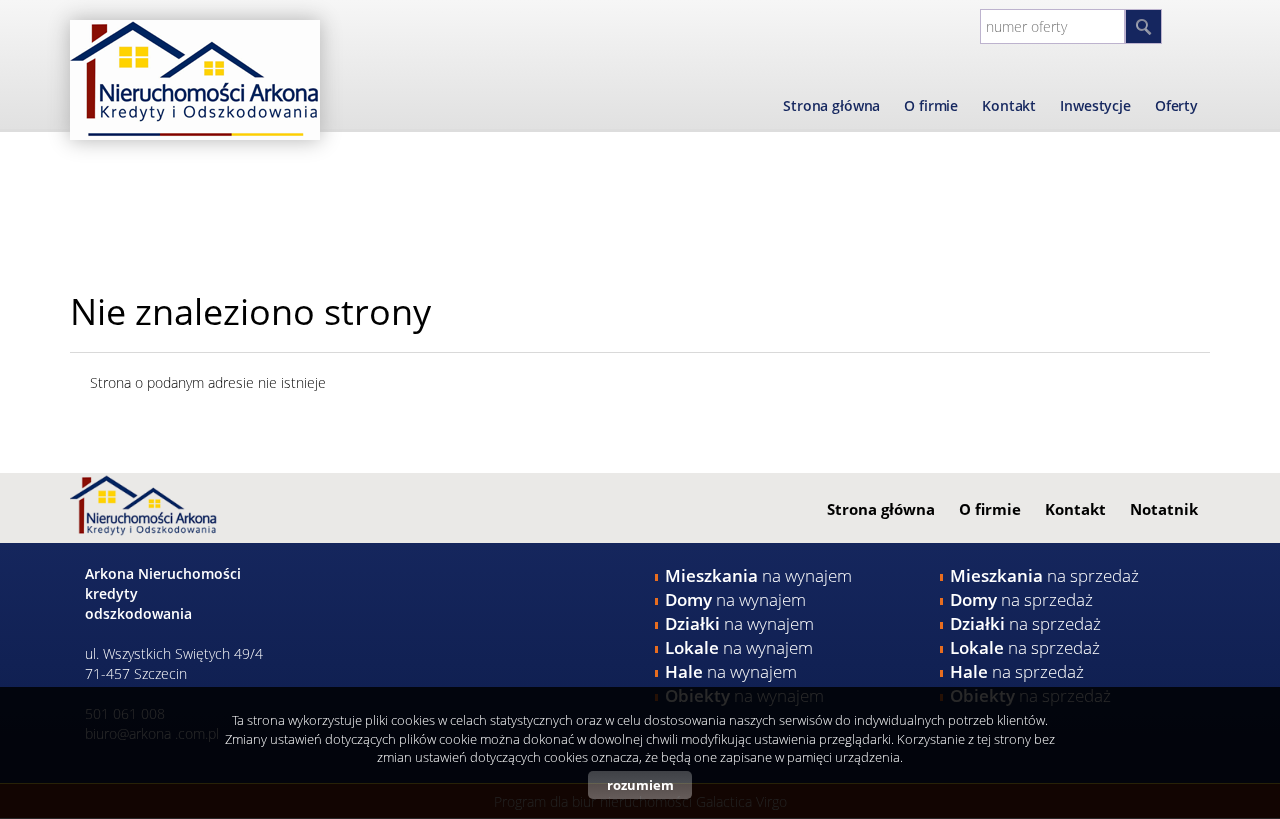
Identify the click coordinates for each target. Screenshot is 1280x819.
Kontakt (1009, 105)
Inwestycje (1095, 105)
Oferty (1176, 105)
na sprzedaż (1044, 575)
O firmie (931, 105)
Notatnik (1164, 509)
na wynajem (758, 575)
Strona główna (831, 105)
